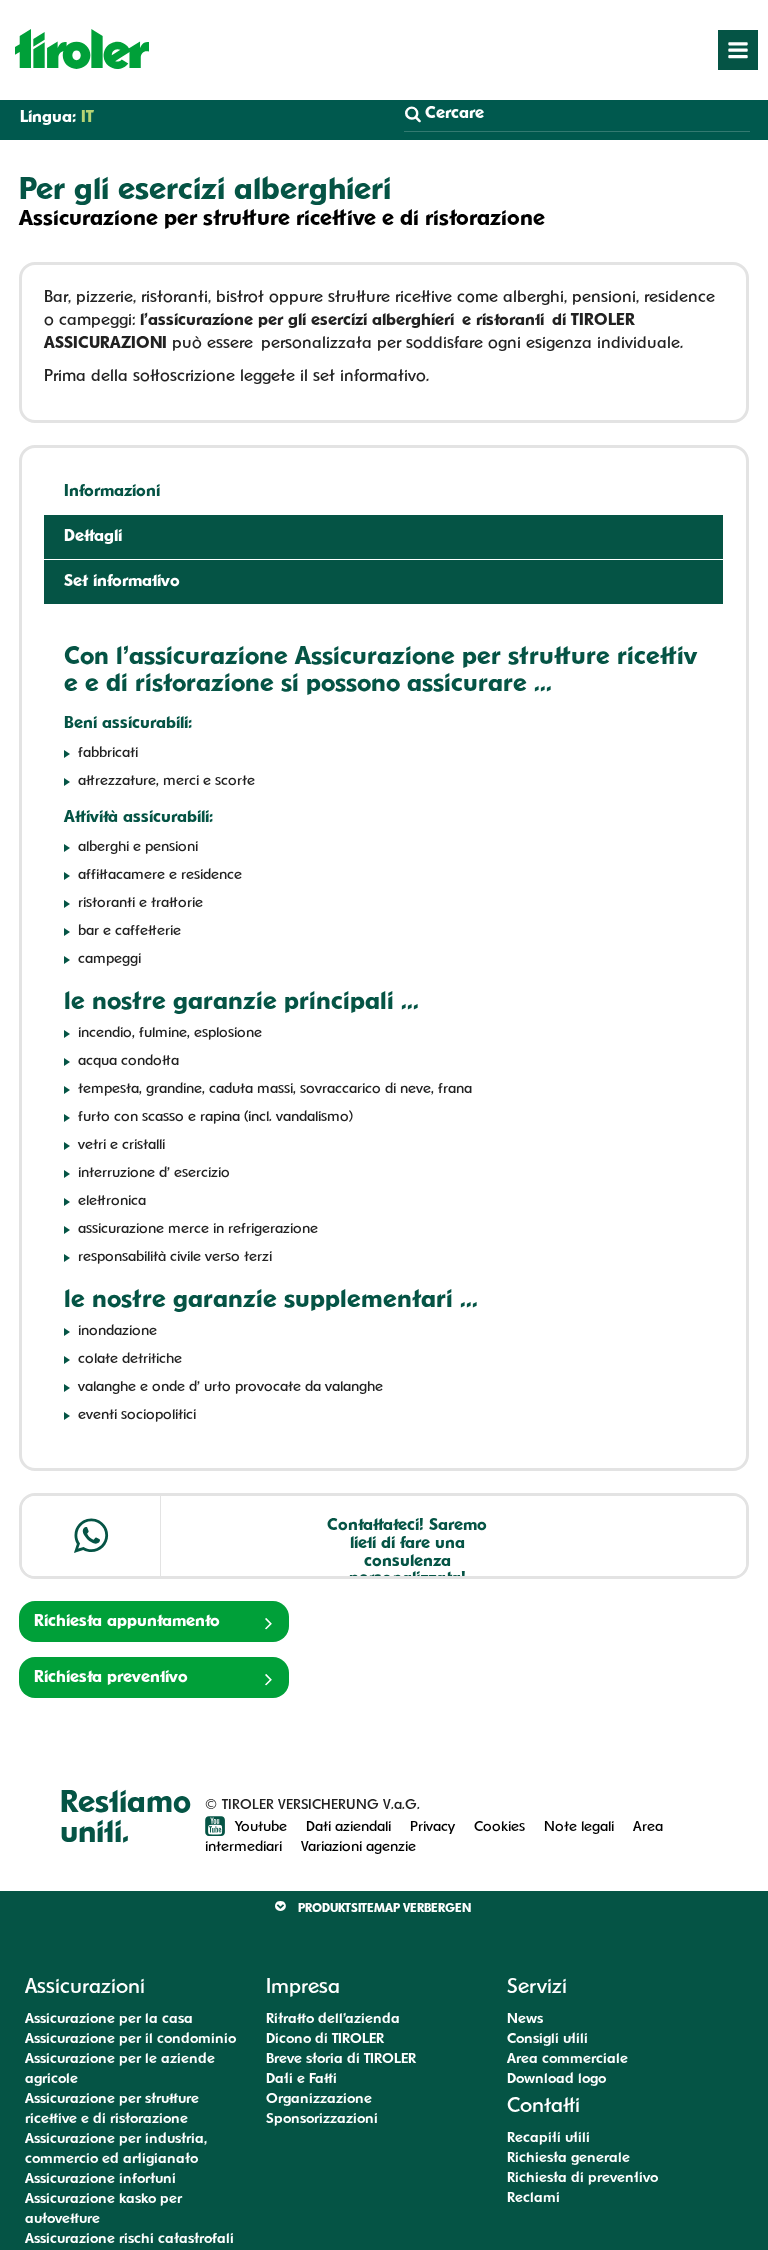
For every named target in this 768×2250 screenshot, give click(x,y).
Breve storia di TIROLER (341, 2059)
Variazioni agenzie (358, 1847)
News (525, 2019)
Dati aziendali (348, 1827)
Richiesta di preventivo (582, 2178)
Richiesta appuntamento (127, 1622)
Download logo (556, 2079)
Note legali (579, 1827)
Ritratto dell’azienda (333, 2019)
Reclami (533, 2198)
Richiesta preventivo (111, 1678)
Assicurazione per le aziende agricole (120, 2069)
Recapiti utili (548, 2138)
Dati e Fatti (301, 2079)
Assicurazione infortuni (100, 2179)
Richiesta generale (568, 2158)
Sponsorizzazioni (322, 2119)
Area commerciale (567, 2059)
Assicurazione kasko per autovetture (103, 2209)
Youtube (263, 1827)
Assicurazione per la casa (109, 2019)
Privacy (432, 1827)
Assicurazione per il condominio (130, 2039)
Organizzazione (319, 2099)
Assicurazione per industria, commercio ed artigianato (116, 2149)
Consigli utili (547, 2039)
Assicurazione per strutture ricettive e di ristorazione (112, 2109)
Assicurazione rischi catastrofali (129, 2239)
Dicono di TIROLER (325, 2039)
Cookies (499, 1827)
